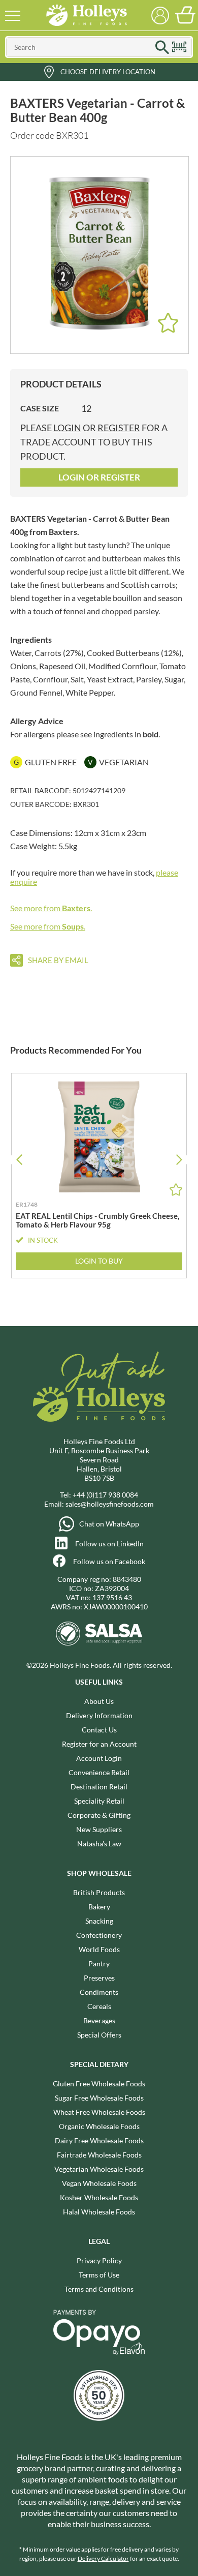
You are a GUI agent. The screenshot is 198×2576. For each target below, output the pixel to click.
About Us (99, 1701)
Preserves (99, 1978)
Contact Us (99, 1730)
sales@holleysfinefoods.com (110, 1504)
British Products (99, 1892)
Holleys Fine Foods (86, 15)
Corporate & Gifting (99, 1815)
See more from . (51, 908)
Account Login (99, 1758)
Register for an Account (99, 1744)
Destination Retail (99, 1787)
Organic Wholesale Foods (99, 2126)
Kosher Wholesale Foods (99, 2197)
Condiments (99, 1992)
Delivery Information (99, 1715)
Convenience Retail (99, 1772)
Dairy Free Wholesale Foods (99, 2140)
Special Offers (99, 2035)
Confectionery (99, 1935)
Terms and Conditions (99, 2289)
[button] (179, 1160)
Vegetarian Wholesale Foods (99, 2169)
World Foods (99, 1949)
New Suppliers (99, 1829)
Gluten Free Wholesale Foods (99, 2084)
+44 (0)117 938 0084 (105, 1495)
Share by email (58, 960)
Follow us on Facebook (109, 1561)
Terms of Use (99, 2275)
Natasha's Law (99, 1844)
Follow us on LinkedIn (109, 1544)
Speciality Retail (99, 1801)
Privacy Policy (99, 2260)
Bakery (99, 1907)
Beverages (99, 2020)
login (67, 428)
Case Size (40, 408)
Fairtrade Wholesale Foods (99, 2155)
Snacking (99, 1921)
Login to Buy (99, 1261)
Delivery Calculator (103, 2558)
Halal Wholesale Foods (99, 2212)
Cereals (99, 2006)
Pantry (99, 1964)
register (119, 428)
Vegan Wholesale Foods (99, 2183)
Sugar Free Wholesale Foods (99, 2098)
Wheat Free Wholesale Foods (99, 2112)
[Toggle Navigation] (13, 15)
